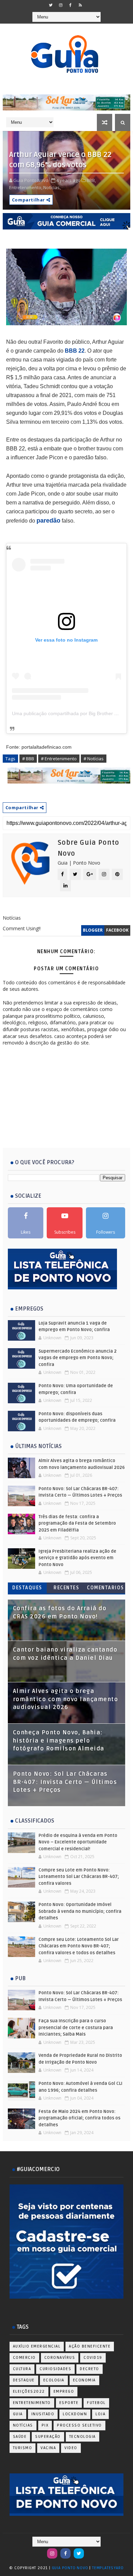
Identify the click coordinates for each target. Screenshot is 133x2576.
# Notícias (94, 759)
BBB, (91, 180)
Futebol (96, 2403)
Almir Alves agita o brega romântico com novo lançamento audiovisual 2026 (66, 1699)
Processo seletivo (79, 2425)
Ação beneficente (90, 2346)
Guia (18, 2414)
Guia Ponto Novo (71, 2568)
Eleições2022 (29, 2391)
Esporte (69, 2403)
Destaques (27, 1588)
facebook (117, 930)
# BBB (28, 759)
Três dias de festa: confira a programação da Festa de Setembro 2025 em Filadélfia (77, 1523)
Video (71, 2448)
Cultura (22, 2369)
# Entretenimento (59, 759)
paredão (48, 521)
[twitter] (51, 5)
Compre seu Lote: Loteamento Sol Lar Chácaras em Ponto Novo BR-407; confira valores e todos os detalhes (79, 1946)
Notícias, (52, 187)
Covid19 (93, 2358)
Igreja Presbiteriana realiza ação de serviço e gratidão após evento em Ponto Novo (77, 1558)
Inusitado (43, 2414)
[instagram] (61, 5)
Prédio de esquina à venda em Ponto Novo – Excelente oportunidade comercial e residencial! (78, 1842)
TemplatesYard (108, 2568)
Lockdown (75, 2414)
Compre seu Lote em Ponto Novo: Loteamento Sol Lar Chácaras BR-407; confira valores (79, 1877)
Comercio (24, 2358)
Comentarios (106, 1588)
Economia (84, 2380)
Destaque (24, 2380)
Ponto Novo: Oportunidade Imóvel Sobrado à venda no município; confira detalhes (80, 1911)
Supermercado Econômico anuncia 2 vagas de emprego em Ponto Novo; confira (78, 1358)
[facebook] (71, 5)
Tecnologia (83, 2437)
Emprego (64, 2391)
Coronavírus (60, 2358)
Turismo (23, 2448)
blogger (93, 930)
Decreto (90, 2369)
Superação (48, 2437)
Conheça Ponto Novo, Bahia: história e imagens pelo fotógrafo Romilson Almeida (59, 1741)
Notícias (23, 2425)
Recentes (66, 1588)
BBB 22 (75, 351)
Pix (45, 2425)
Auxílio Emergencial (37, 2346)
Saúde (20, 2437)
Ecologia (54, 2380)
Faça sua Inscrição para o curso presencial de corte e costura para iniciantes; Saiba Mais (76, 2028)
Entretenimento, (26, 187)
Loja (100, 2414)
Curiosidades (55, 2369)
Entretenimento (32, 2403)
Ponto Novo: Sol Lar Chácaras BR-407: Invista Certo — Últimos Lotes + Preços (65, 1782)
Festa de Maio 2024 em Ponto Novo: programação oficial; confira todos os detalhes (79, 2118)
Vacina (48, 2448)
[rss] (80, 5)
